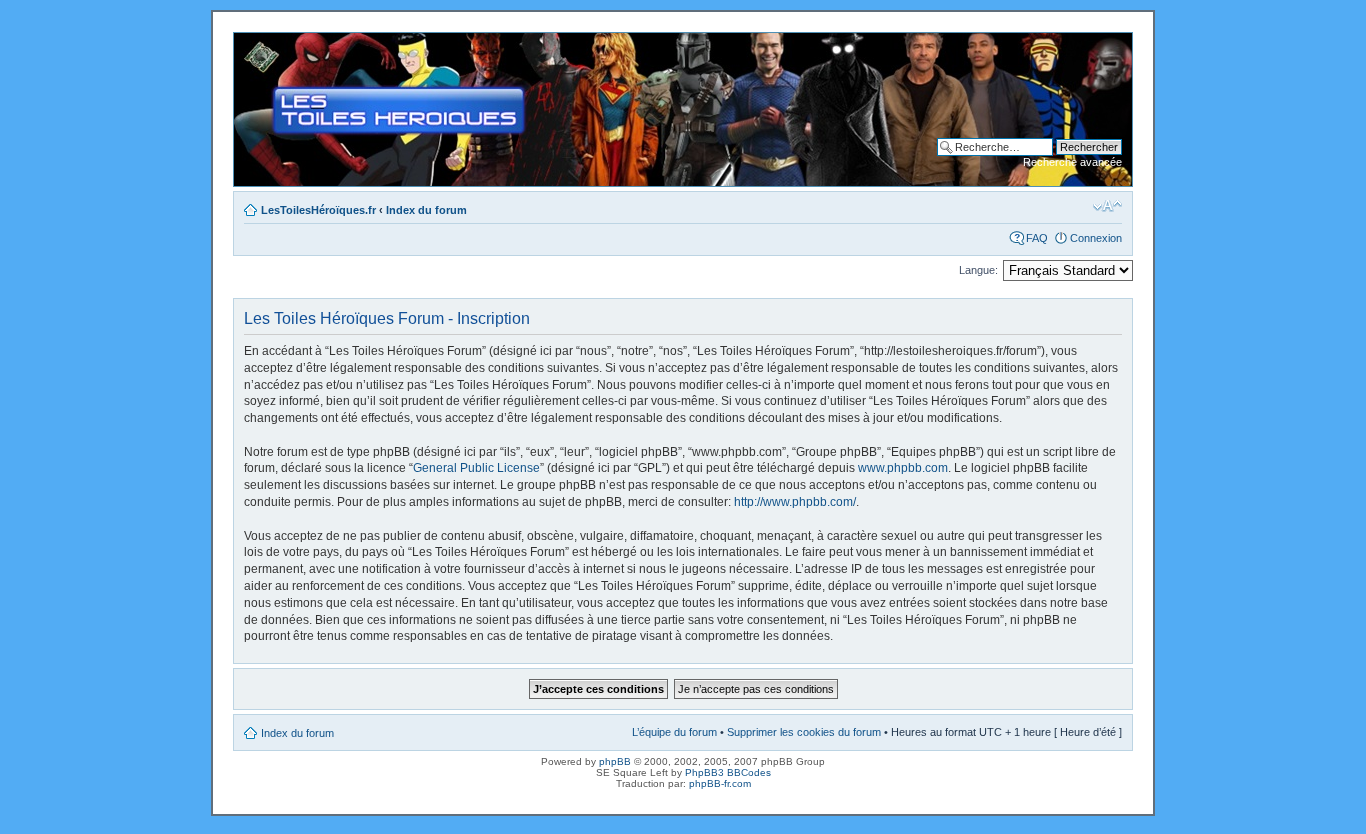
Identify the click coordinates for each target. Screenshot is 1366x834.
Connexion (1096, 238)
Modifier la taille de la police (1107, 206)
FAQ (1037, 238)
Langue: (978, 270)
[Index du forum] (250, 43)
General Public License (476, 468)
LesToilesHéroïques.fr (318, 210)
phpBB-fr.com (720, 783)
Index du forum (426, 210)
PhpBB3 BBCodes (728, 772)
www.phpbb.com (903, 468)
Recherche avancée (1072, 162)
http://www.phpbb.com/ (795, 502)
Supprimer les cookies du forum (804, 732)
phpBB (615, 761)
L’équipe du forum (674, 732)
